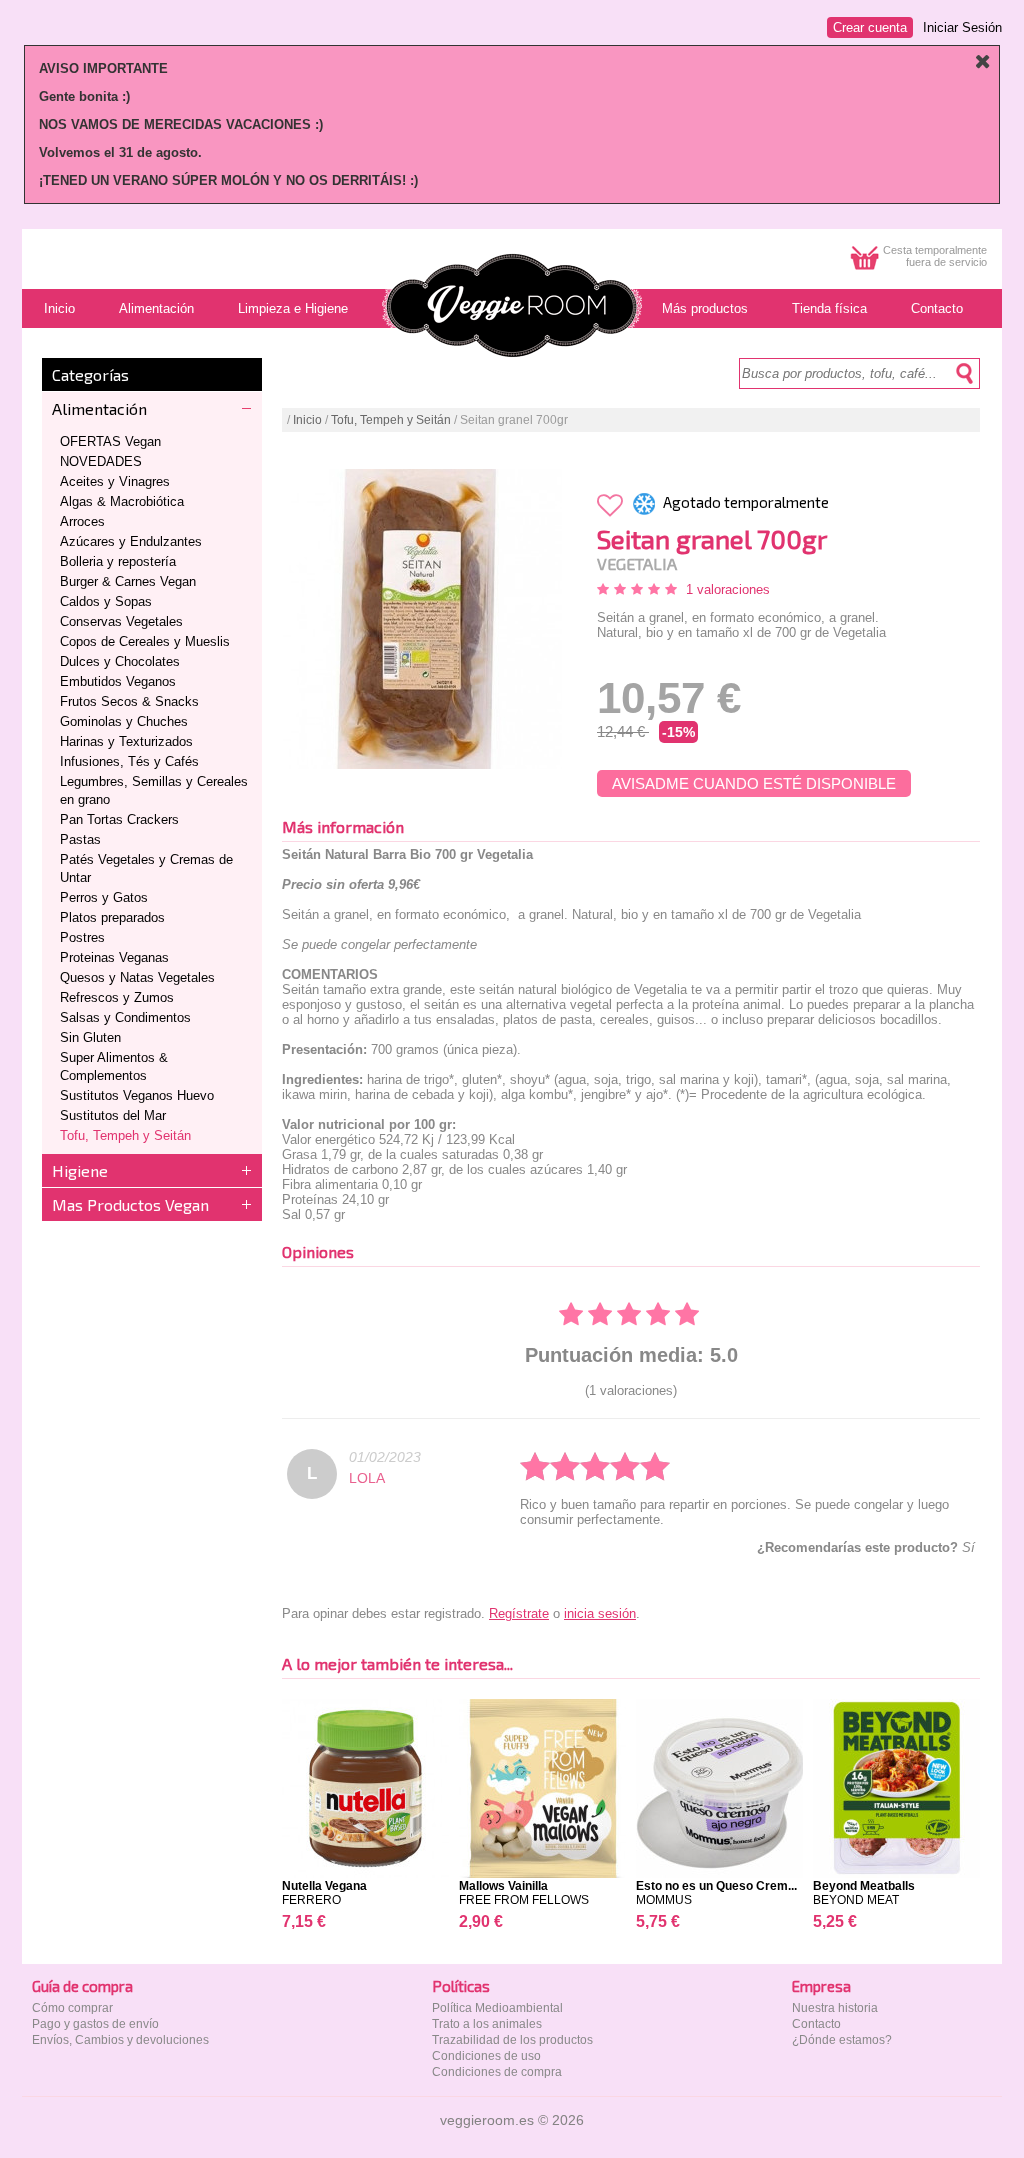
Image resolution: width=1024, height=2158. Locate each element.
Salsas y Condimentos (125, 1017)
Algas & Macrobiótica (122, 501)
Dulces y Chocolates (120, 661)
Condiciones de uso (486, 2056)
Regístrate (519, 1613)
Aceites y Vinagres (115, 481)
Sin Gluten (90, 1037)
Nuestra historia (835, 2008)
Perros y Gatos (104, 897)
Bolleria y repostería (118, 561)
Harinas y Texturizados (126, 741)
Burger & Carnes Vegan (128, 581)
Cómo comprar (72, 2008)
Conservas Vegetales (121, 621)
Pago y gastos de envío (95, 2024)
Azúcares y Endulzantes (131, 541)
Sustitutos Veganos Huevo (137, 1095)
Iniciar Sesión (962, 27)
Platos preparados (112, 917)
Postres (82, 937)
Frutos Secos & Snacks (129, 701)
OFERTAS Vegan (110, 441)
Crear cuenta (870, 27)
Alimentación (99, 408)
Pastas (80, 839)
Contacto (816, 2024)
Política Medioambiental (497, 2008)
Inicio (307, 420)
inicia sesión (600, 1613)
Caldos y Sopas (106, 601)
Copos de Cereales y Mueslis (145, 641)
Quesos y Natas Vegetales (137, 977)
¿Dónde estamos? (842, 2040)
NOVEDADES (101, 461)
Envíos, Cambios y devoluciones (120, 2040)
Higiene (80, 1170)
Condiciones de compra (497, 2072)
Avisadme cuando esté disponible (754, 783)
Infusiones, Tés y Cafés (129, 761)
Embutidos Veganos (118, 681)
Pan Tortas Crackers (119, 819)
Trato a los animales (487, 2024)
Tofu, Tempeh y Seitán (125, 1135)
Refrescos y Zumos (117, 997)
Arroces (82, 521)
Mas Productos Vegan (130, 1204)
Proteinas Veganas (114, 957)
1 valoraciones (728, 589)
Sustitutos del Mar (113, 1115)
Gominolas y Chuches (124, 721)
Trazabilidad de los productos (512, 2040)
